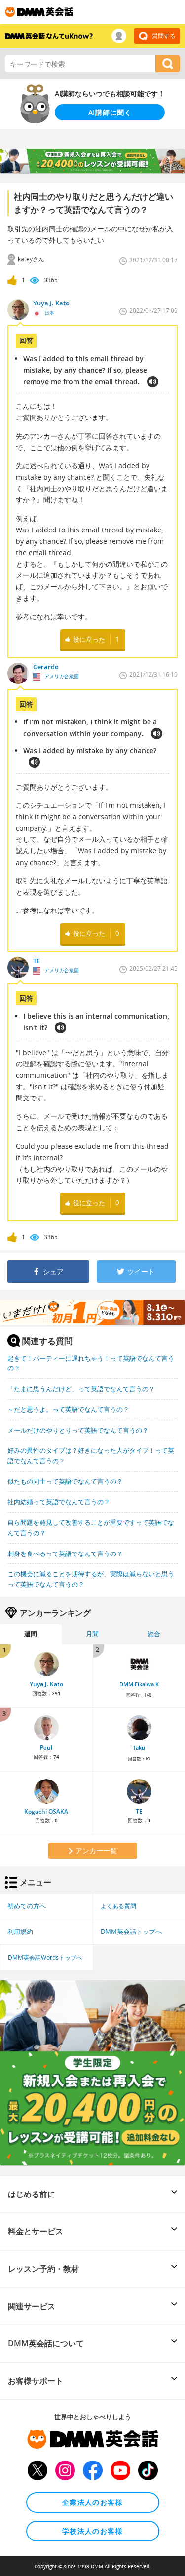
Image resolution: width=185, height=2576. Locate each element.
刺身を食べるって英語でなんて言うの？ (65, 1553)
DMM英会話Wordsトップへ (45, 1957)
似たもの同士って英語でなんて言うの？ (65, 1481)
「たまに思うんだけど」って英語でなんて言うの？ (81, 1389)
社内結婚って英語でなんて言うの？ (59, 1502)
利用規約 (20, 1932)
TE (139, 1811)
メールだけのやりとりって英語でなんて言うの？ (78, 1430)
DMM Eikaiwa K (139, 1684)
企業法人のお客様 (92, 2502)
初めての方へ (27, 1906)
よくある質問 (118, 1906)
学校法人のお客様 (92, 2531)
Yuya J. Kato (46, 1684)
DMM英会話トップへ (131, 1932)
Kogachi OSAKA (46, 1811)
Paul (46, 1748)
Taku (139, 1748)
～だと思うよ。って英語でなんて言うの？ (68, 1409)
